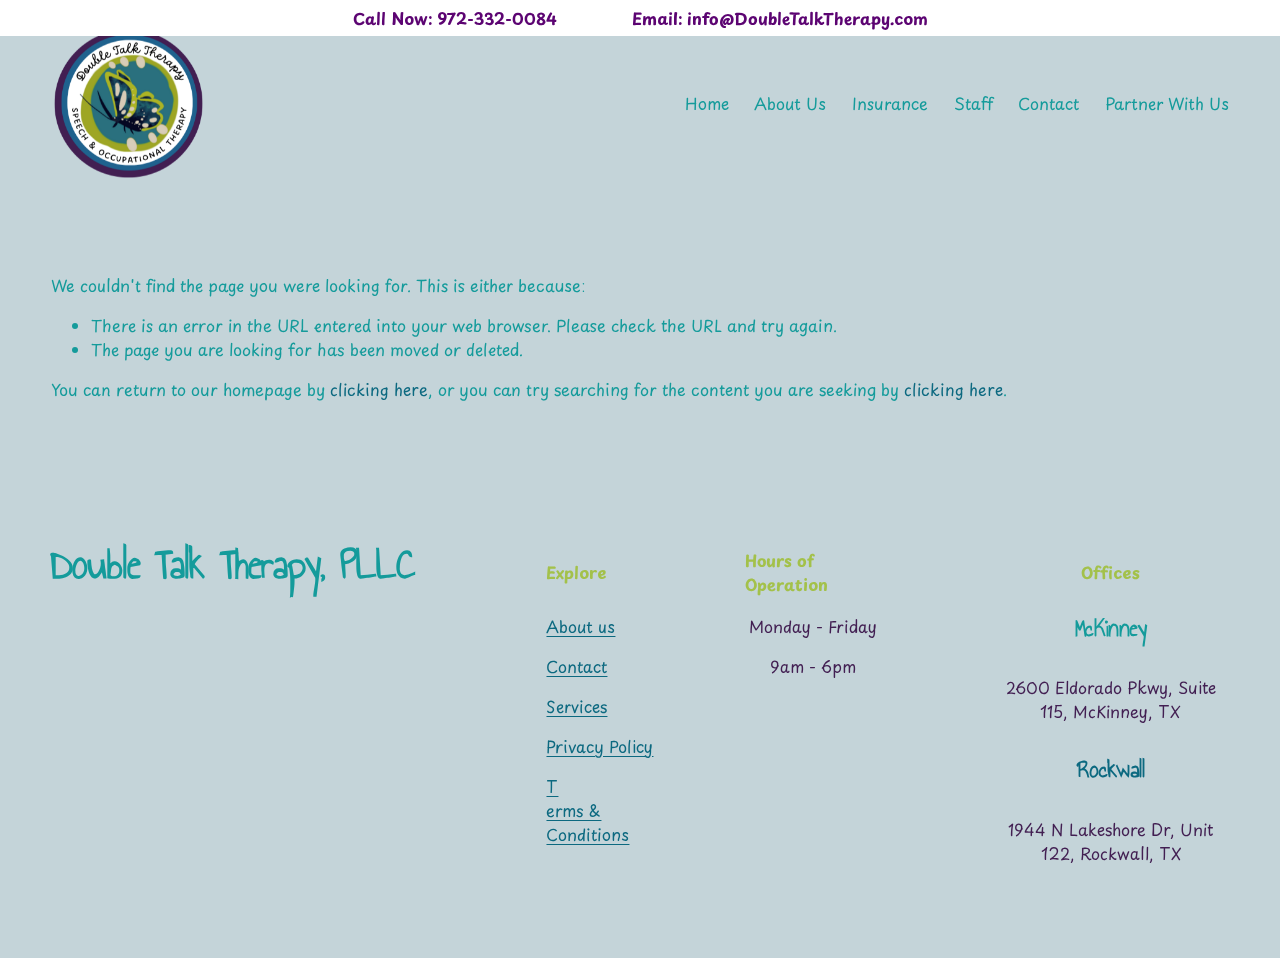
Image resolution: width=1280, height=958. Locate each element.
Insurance (890, 103)
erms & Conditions (587, 822)
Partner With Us (1167, 103)
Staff (973, 103)
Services (576, 706)
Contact (1048, 103)
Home (707, 103)
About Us (790, 103)
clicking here (379, 389)
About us (580, 626)
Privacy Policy (599, 746)
